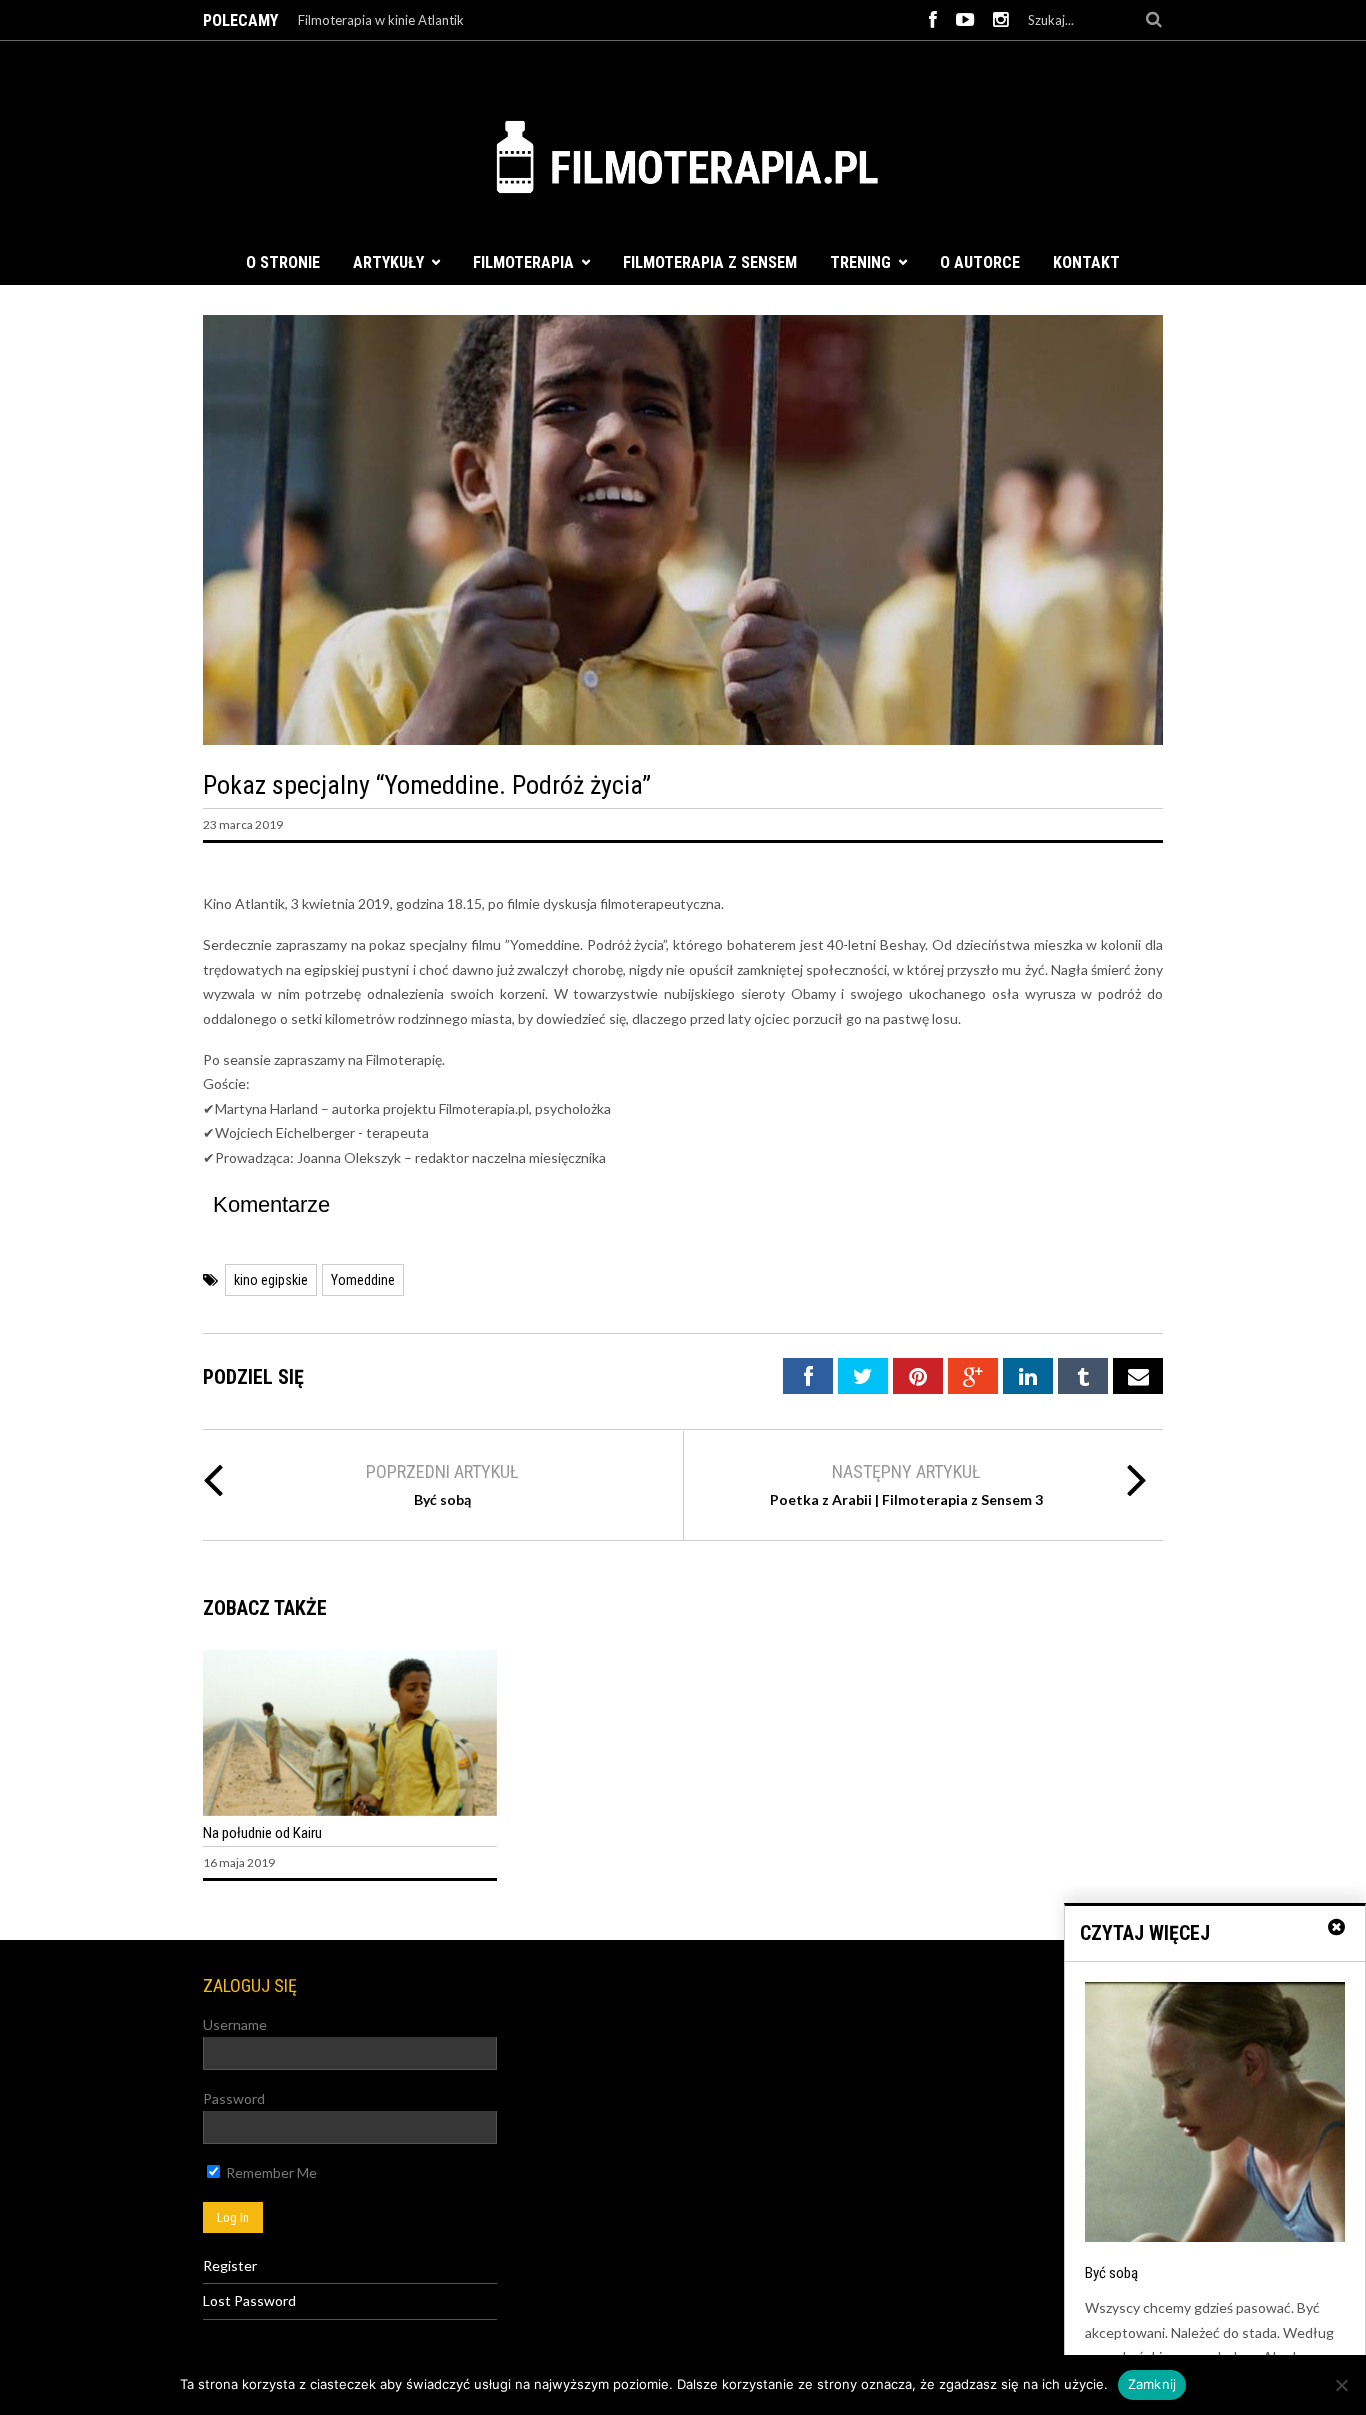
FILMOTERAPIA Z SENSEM (710, 262)
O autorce (980, 262)
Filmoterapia (523, 262)
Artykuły (388, 262)
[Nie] (1341, 2385)
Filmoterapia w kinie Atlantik (381, 20)
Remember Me (270, 2172)
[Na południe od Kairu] (350, 1810)
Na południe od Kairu (262, 1833)
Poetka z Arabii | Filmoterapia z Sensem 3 (906, 1499)
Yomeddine (363, 1280)
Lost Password (249, 2300)
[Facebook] (933, 20)
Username (235, 2024)
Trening (860, 262)
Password (234, 2098)
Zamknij (1152, 2384)
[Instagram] (1001, 20)
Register (230, 2265)
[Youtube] (965, 20)
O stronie (283, 262)
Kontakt (1086, 262)
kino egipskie (271, 1280)
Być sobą (442, 1499)
